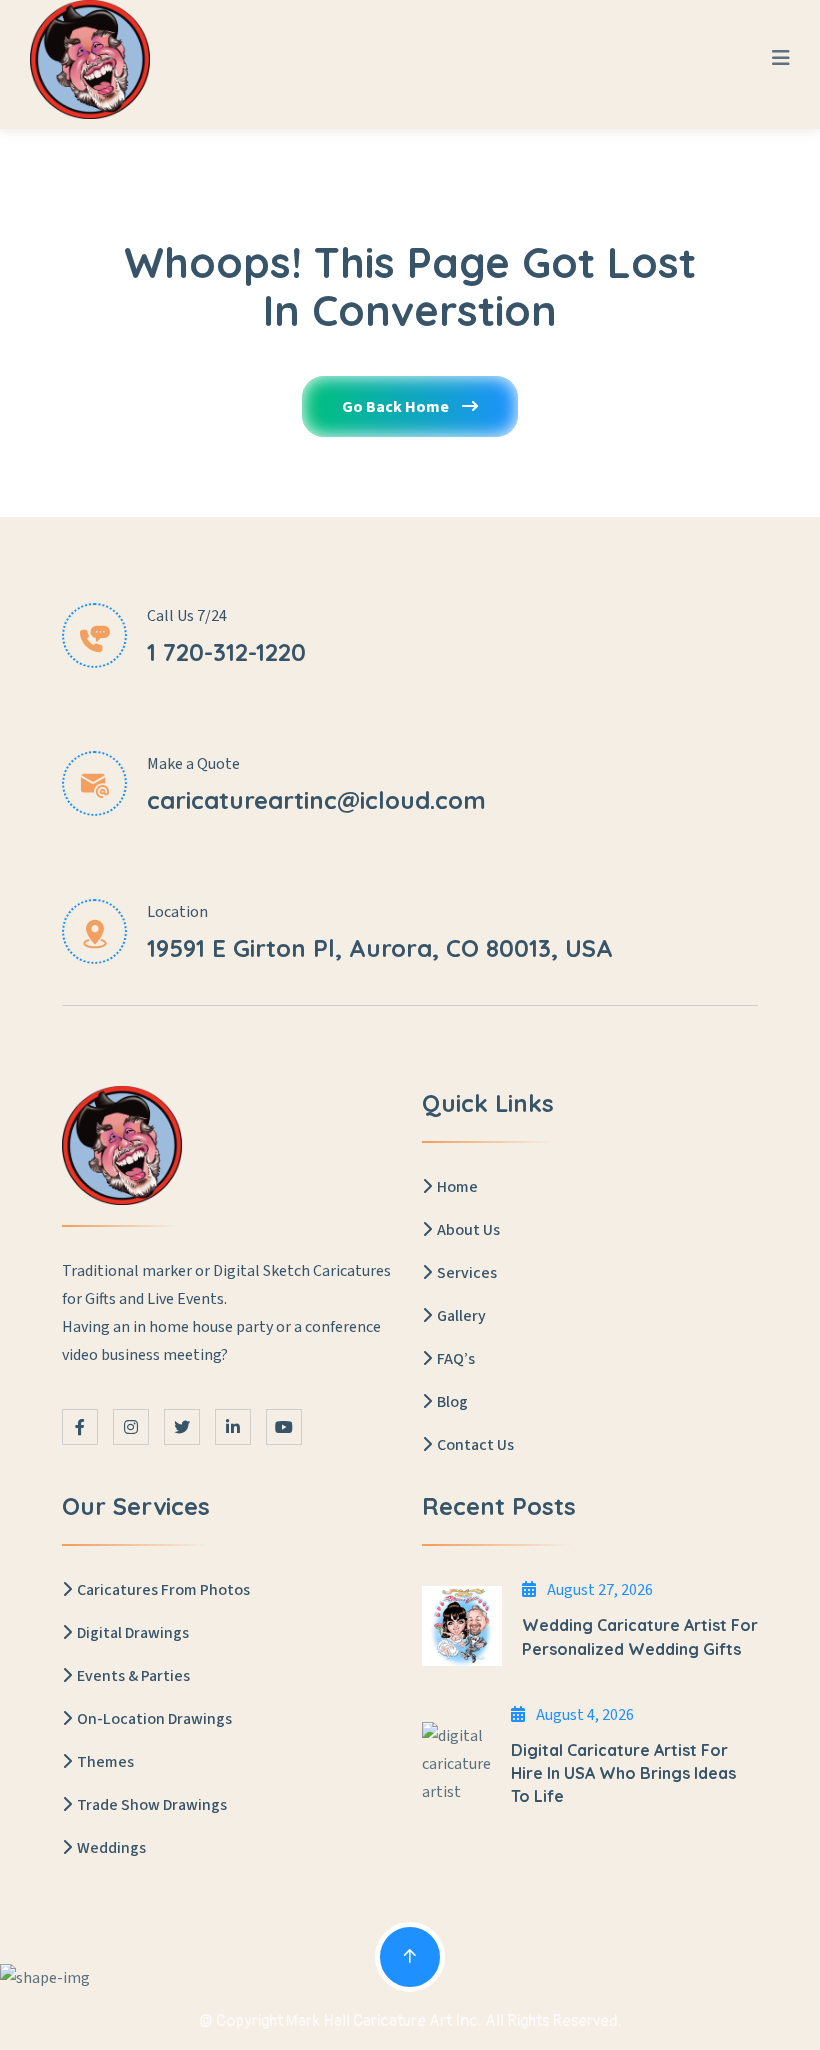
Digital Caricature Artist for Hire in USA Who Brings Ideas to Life (623, 1773)
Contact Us (475, 1445)
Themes (105, 1762)
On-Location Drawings (154, 1719)
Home (457, 1187)
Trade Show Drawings (152, 1805)
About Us (468, 1230)
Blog (452, 1402)
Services (467, 1273)
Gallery (461, 1316)
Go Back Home (397, 407)
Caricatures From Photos (163, 1590)
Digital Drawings (133, 1633)
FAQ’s (456, 1359)
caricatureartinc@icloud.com (316, 800)
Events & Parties (133, 1676)
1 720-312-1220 (226, 652)
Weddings (111, 1848)
